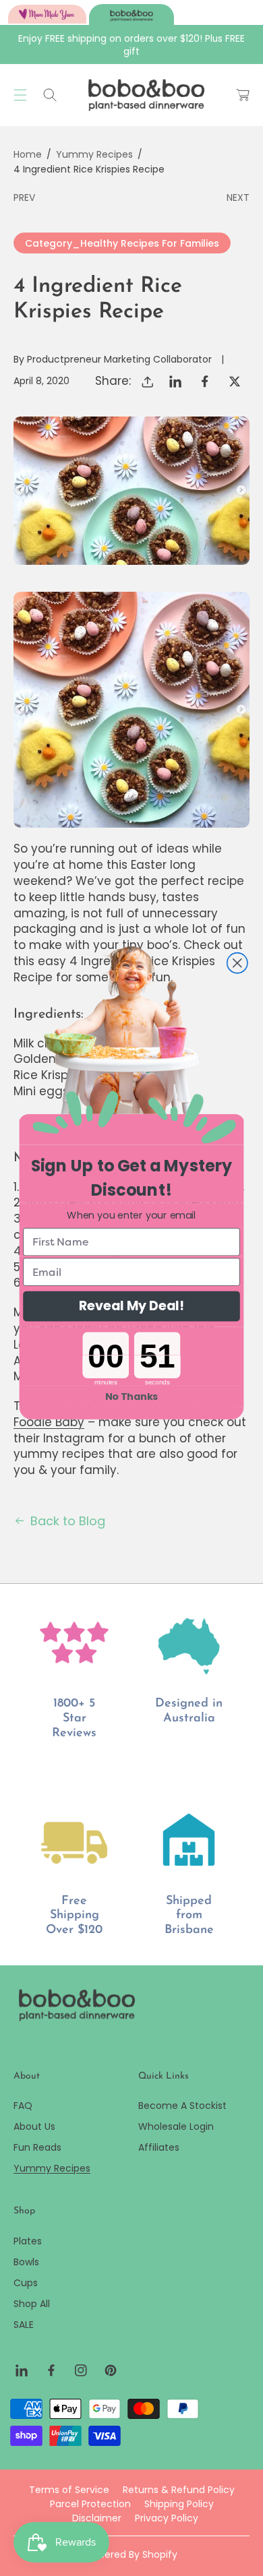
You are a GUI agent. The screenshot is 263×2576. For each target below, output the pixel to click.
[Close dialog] (237, 962)
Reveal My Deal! (131, 1306)
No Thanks (132, 1397)
